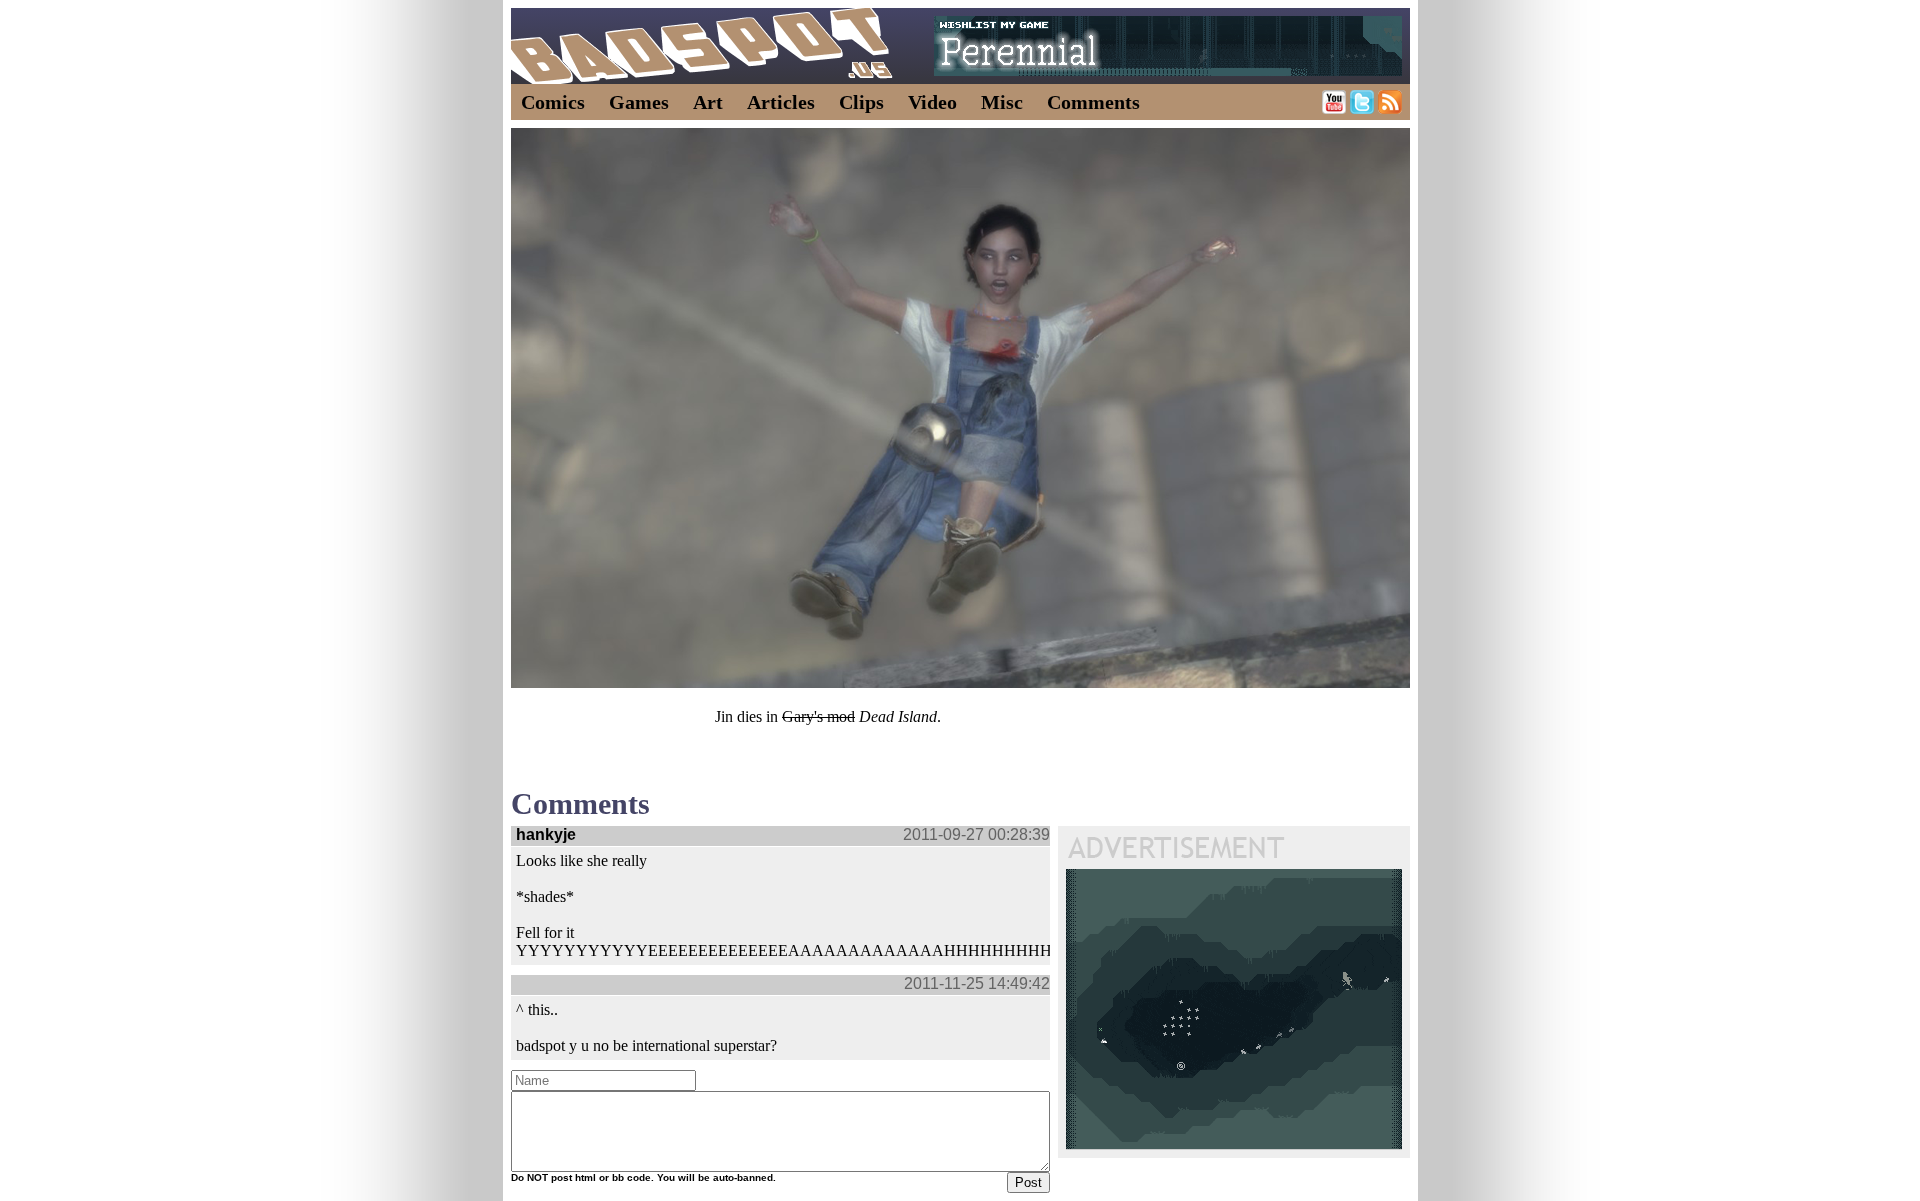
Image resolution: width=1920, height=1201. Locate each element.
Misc (1002, 102)
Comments (1093, 102)
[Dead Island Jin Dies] (960, 408)
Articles (781, 102)
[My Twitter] (1362, 108)
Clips (861, 102)
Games (639, 102)
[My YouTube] (1334, 108)
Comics (553, 102)
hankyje (546, 834)
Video (932, 102)
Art (708, 102)
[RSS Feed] (1390, 108)
